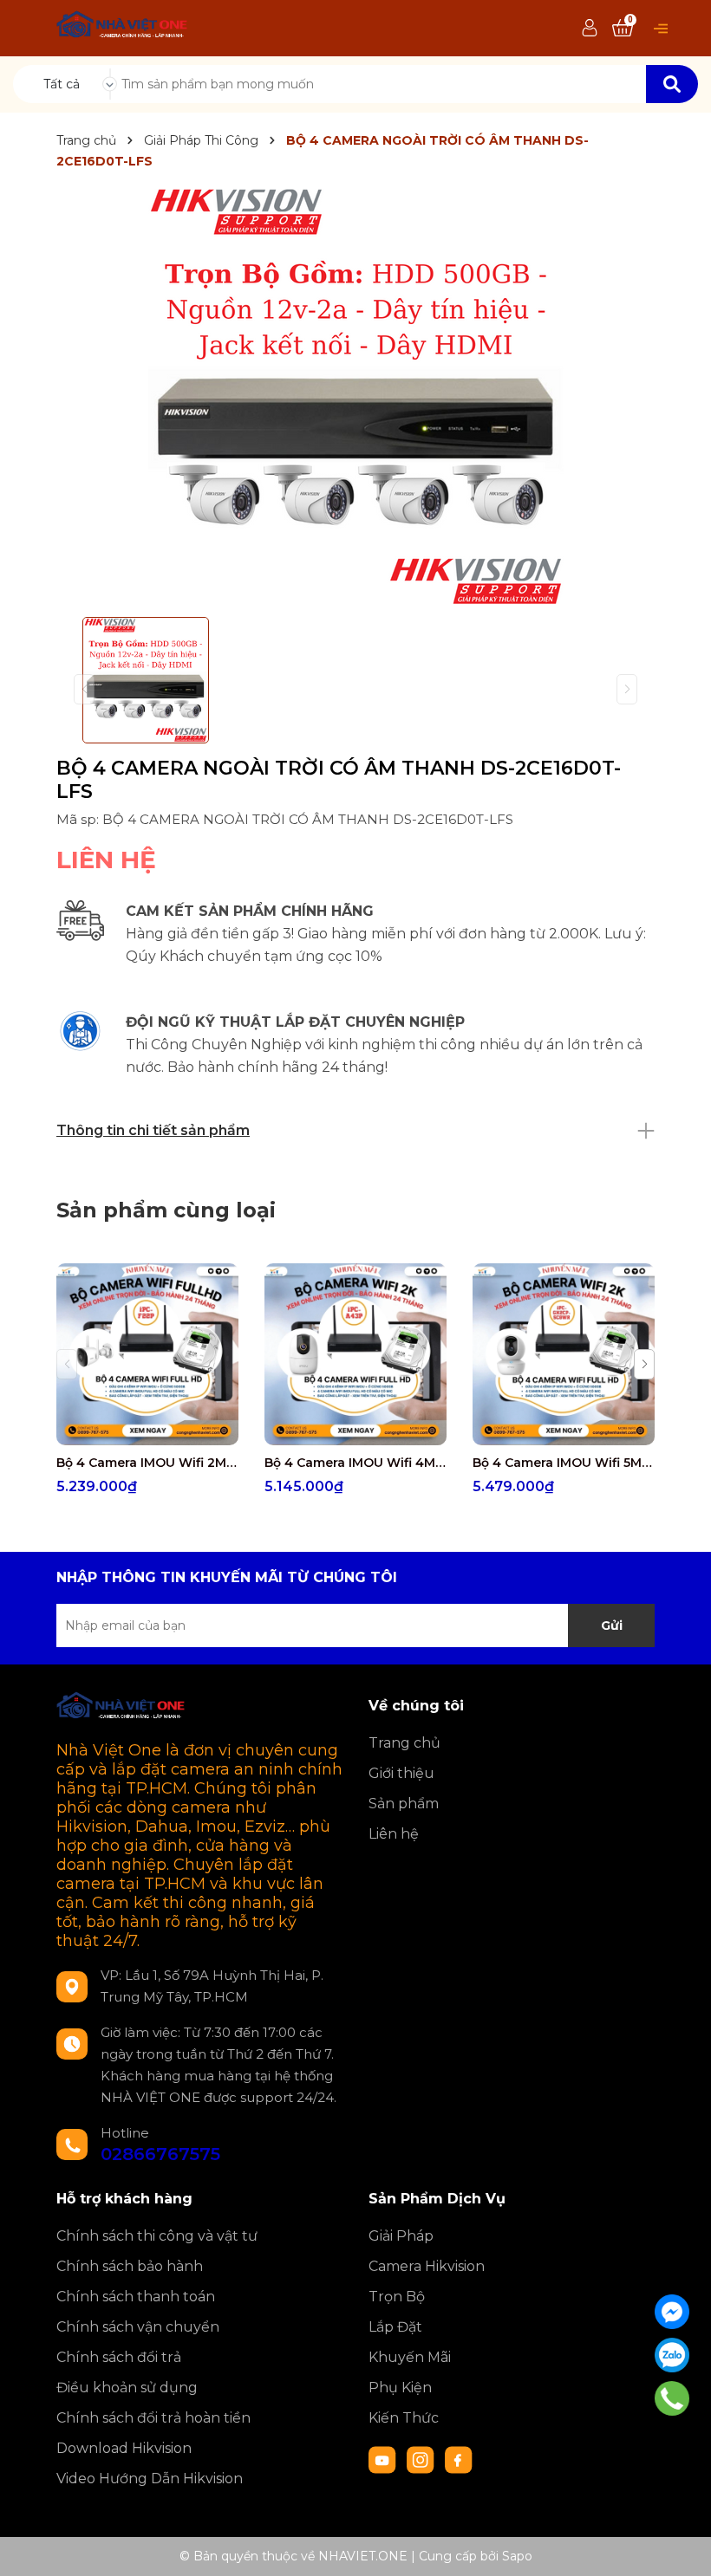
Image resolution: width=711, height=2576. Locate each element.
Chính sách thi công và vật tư (157, 2236)
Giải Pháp (401, 2236)
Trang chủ (404, 1743)
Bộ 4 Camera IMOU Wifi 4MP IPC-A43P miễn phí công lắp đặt (355, 1463)
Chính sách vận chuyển (138, 2327)
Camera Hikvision (427, 2266)
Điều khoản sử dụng (127, 2388)
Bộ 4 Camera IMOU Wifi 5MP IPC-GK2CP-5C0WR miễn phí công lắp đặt (564, 1463)
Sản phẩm (404, 1804)
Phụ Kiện (400, 2388)
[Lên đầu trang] (681, 2546)
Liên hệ (394, 1834)
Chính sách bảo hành (130, 2266)
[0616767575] (672, 2398)
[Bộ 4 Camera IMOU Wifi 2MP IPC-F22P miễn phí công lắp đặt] (147, 1354)
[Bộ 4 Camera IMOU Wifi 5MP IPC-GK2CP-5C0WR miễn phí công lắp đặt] (564, 1354)
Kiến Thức (404, 2418)
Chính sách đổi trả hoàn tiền (153, 2418)
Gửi (612, 1625)
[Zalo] (672, 2355)
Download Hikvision (124, 2448)
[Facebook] (672, 2312)
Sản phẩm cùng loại (166, 1210)
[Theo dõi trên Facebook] (459, 2459)
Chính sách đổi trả (119, 2357)
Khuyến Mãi (410, 2357)
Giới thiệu (401, 1773)
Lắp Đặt (395, 2327)
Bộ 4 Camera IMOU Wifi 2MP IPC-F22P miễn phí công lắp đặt (147, 1463)
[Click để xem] (355, 396)
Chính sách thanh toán (136, 2297)
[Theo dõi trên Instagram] (422, 2459)
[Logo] (123, 27)
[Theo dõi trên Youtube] (384, 2459)
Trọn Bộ (397, 2297)
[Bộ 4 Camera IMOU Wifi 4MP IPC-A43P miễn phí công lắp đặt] (355, 1354)
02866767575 (160, 2154)
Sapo (517, 2556)
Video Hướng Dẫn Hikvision (150, 2479)
